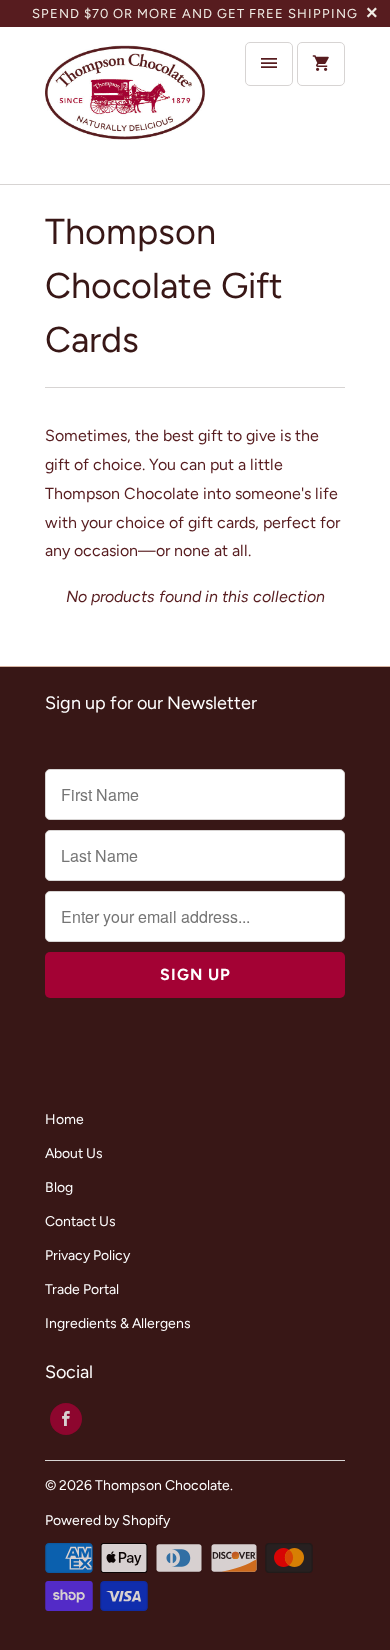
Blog (59, 1187)
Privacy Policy (87, 1255)
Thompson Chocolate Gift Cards (164, 285)
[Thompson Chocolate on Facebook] (66, 1419)
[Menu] (269, 64)
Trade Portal (82, 1289)
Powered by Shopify (107, 1520)
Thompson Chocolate (162, 1485)
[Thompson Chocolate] (125, 105)
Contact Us (80, 1221)
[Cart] (321, 64)
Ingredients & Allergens (118, 1323)
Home (64, 1119)
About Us (74, 1153)
